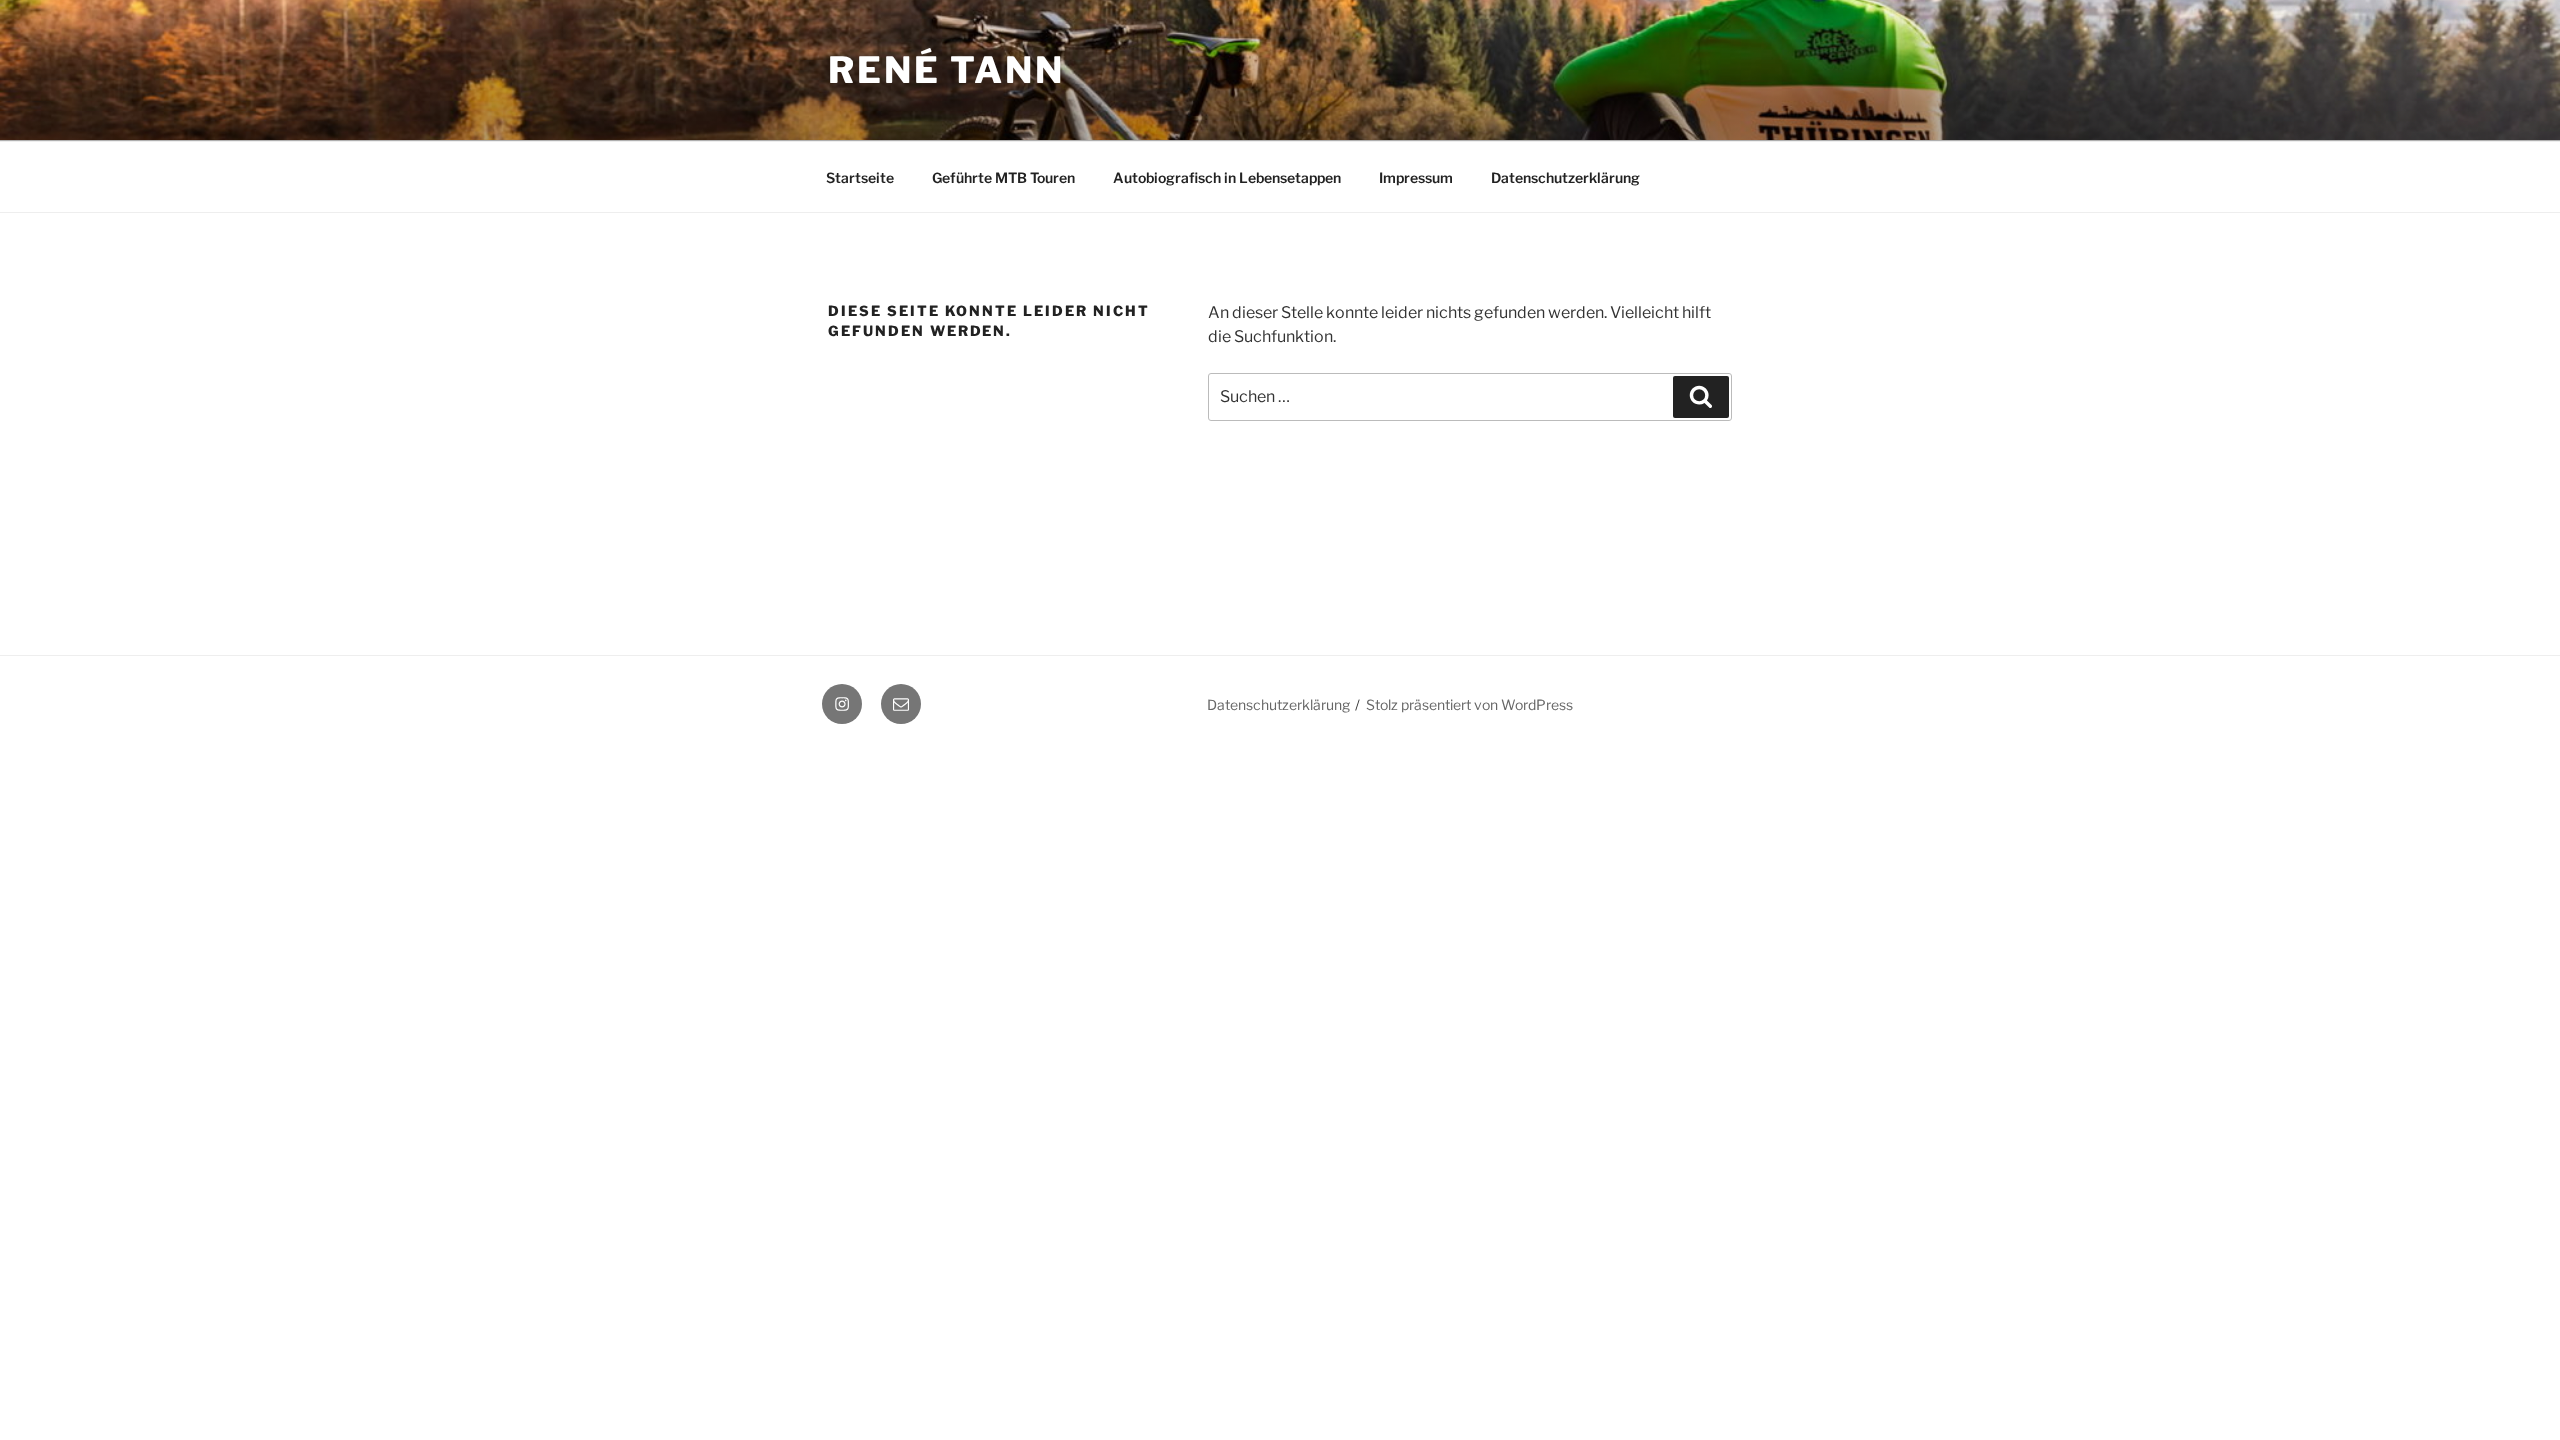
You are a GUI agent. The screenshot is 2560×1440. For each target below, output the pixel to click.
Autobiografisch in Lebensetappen (1227, 177)
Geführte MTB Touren (1003, 177)
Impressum (1416, 177)
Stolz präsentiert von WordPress (1469, 704)
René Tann (946, 70)
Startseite (860, 177)
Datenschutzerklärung (1565, 177)
